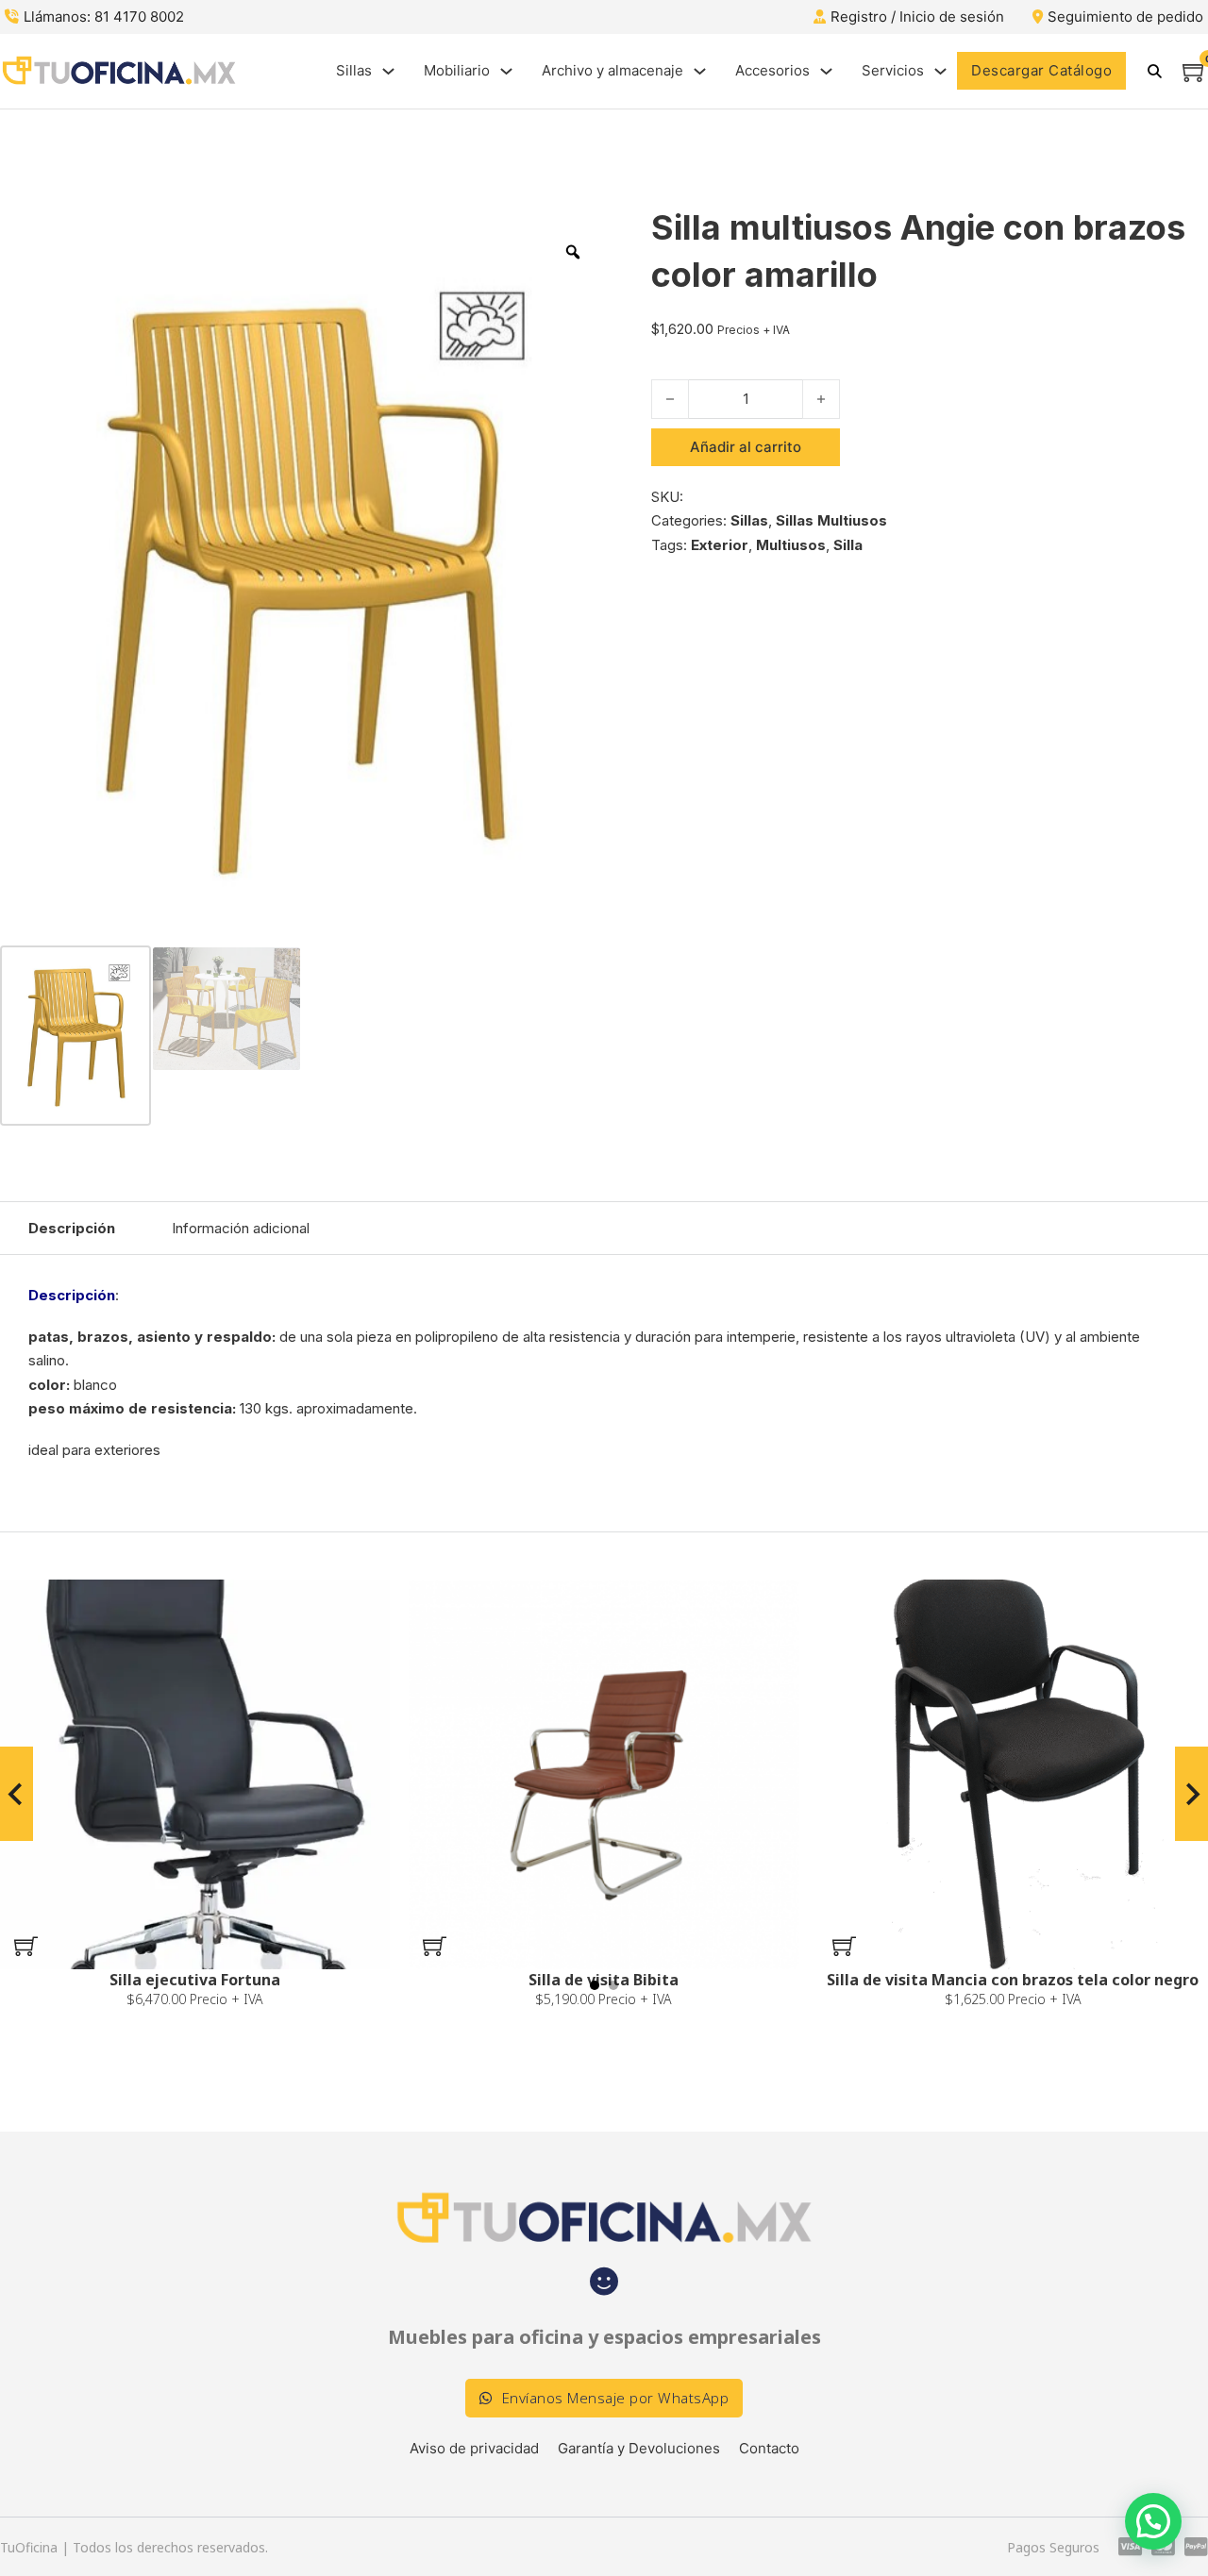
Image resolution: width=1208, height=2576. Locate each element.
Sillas (354, 70)
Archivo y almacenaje (612, 70)
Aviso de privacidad (474, 2448)
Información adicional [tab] (241, 1228)
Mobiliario (457, 70)
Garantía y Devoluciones (639, 2448)
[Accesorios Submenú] (826, 71)
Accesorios (772, 70)
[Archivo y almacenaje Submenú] (700, 71)
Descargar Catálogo (1041, 70)
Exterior (720, 545)
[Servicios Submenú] (940, 71)
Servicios (893, 70)
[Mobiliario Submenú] (506, 71)
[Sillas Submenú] (388, 71)
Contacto (769, 2448)
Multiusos (791, 545)
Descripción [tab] (72, 1228)
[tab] (595, 1985)
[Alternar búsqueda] (1154, 71)
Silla (848, 545)
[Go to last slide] (17, 1794)
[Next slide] (1191, 1794)
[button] (26, 1946)
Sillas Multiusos (831, 520)
